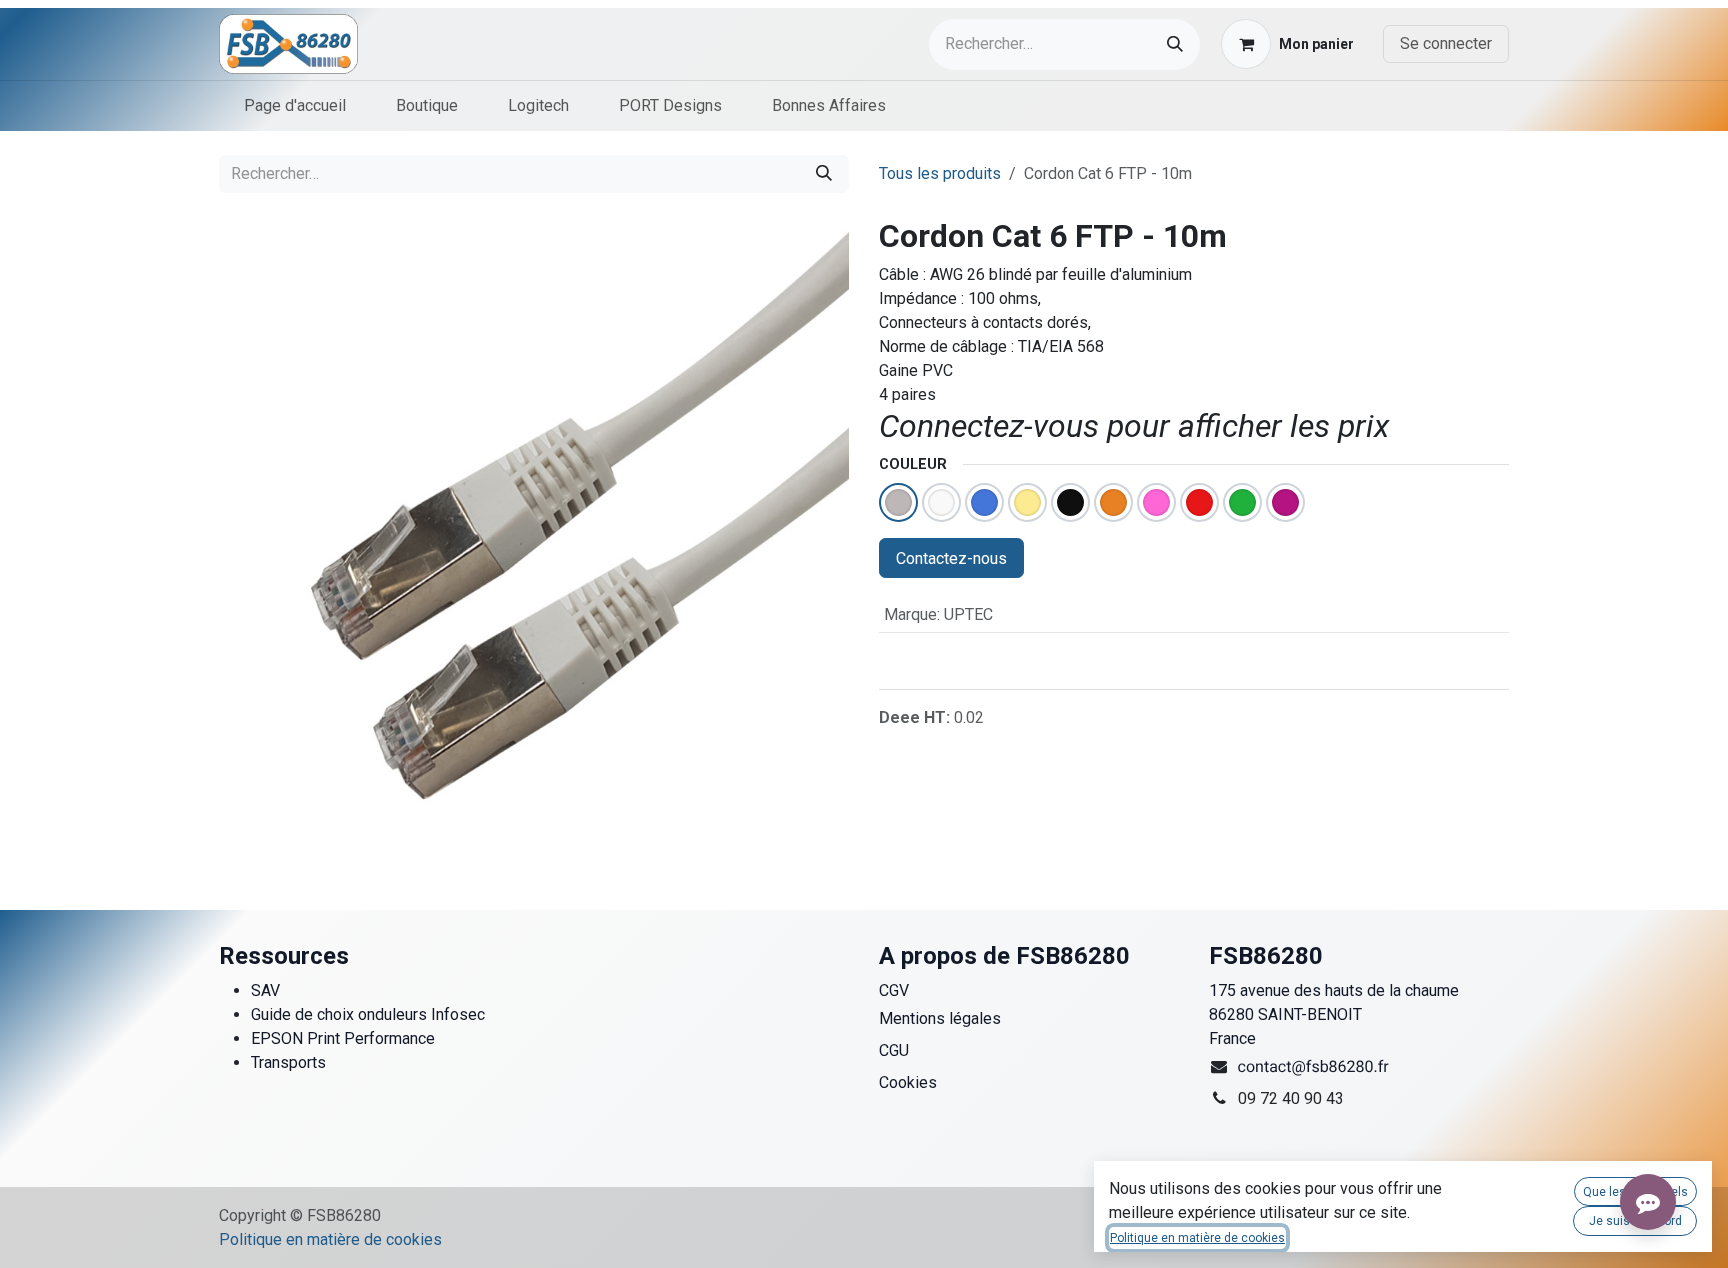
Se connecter (1446, 43)
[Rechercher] (1175, 44)
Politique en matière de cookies (330, 1239)
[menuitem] (295, 106)
